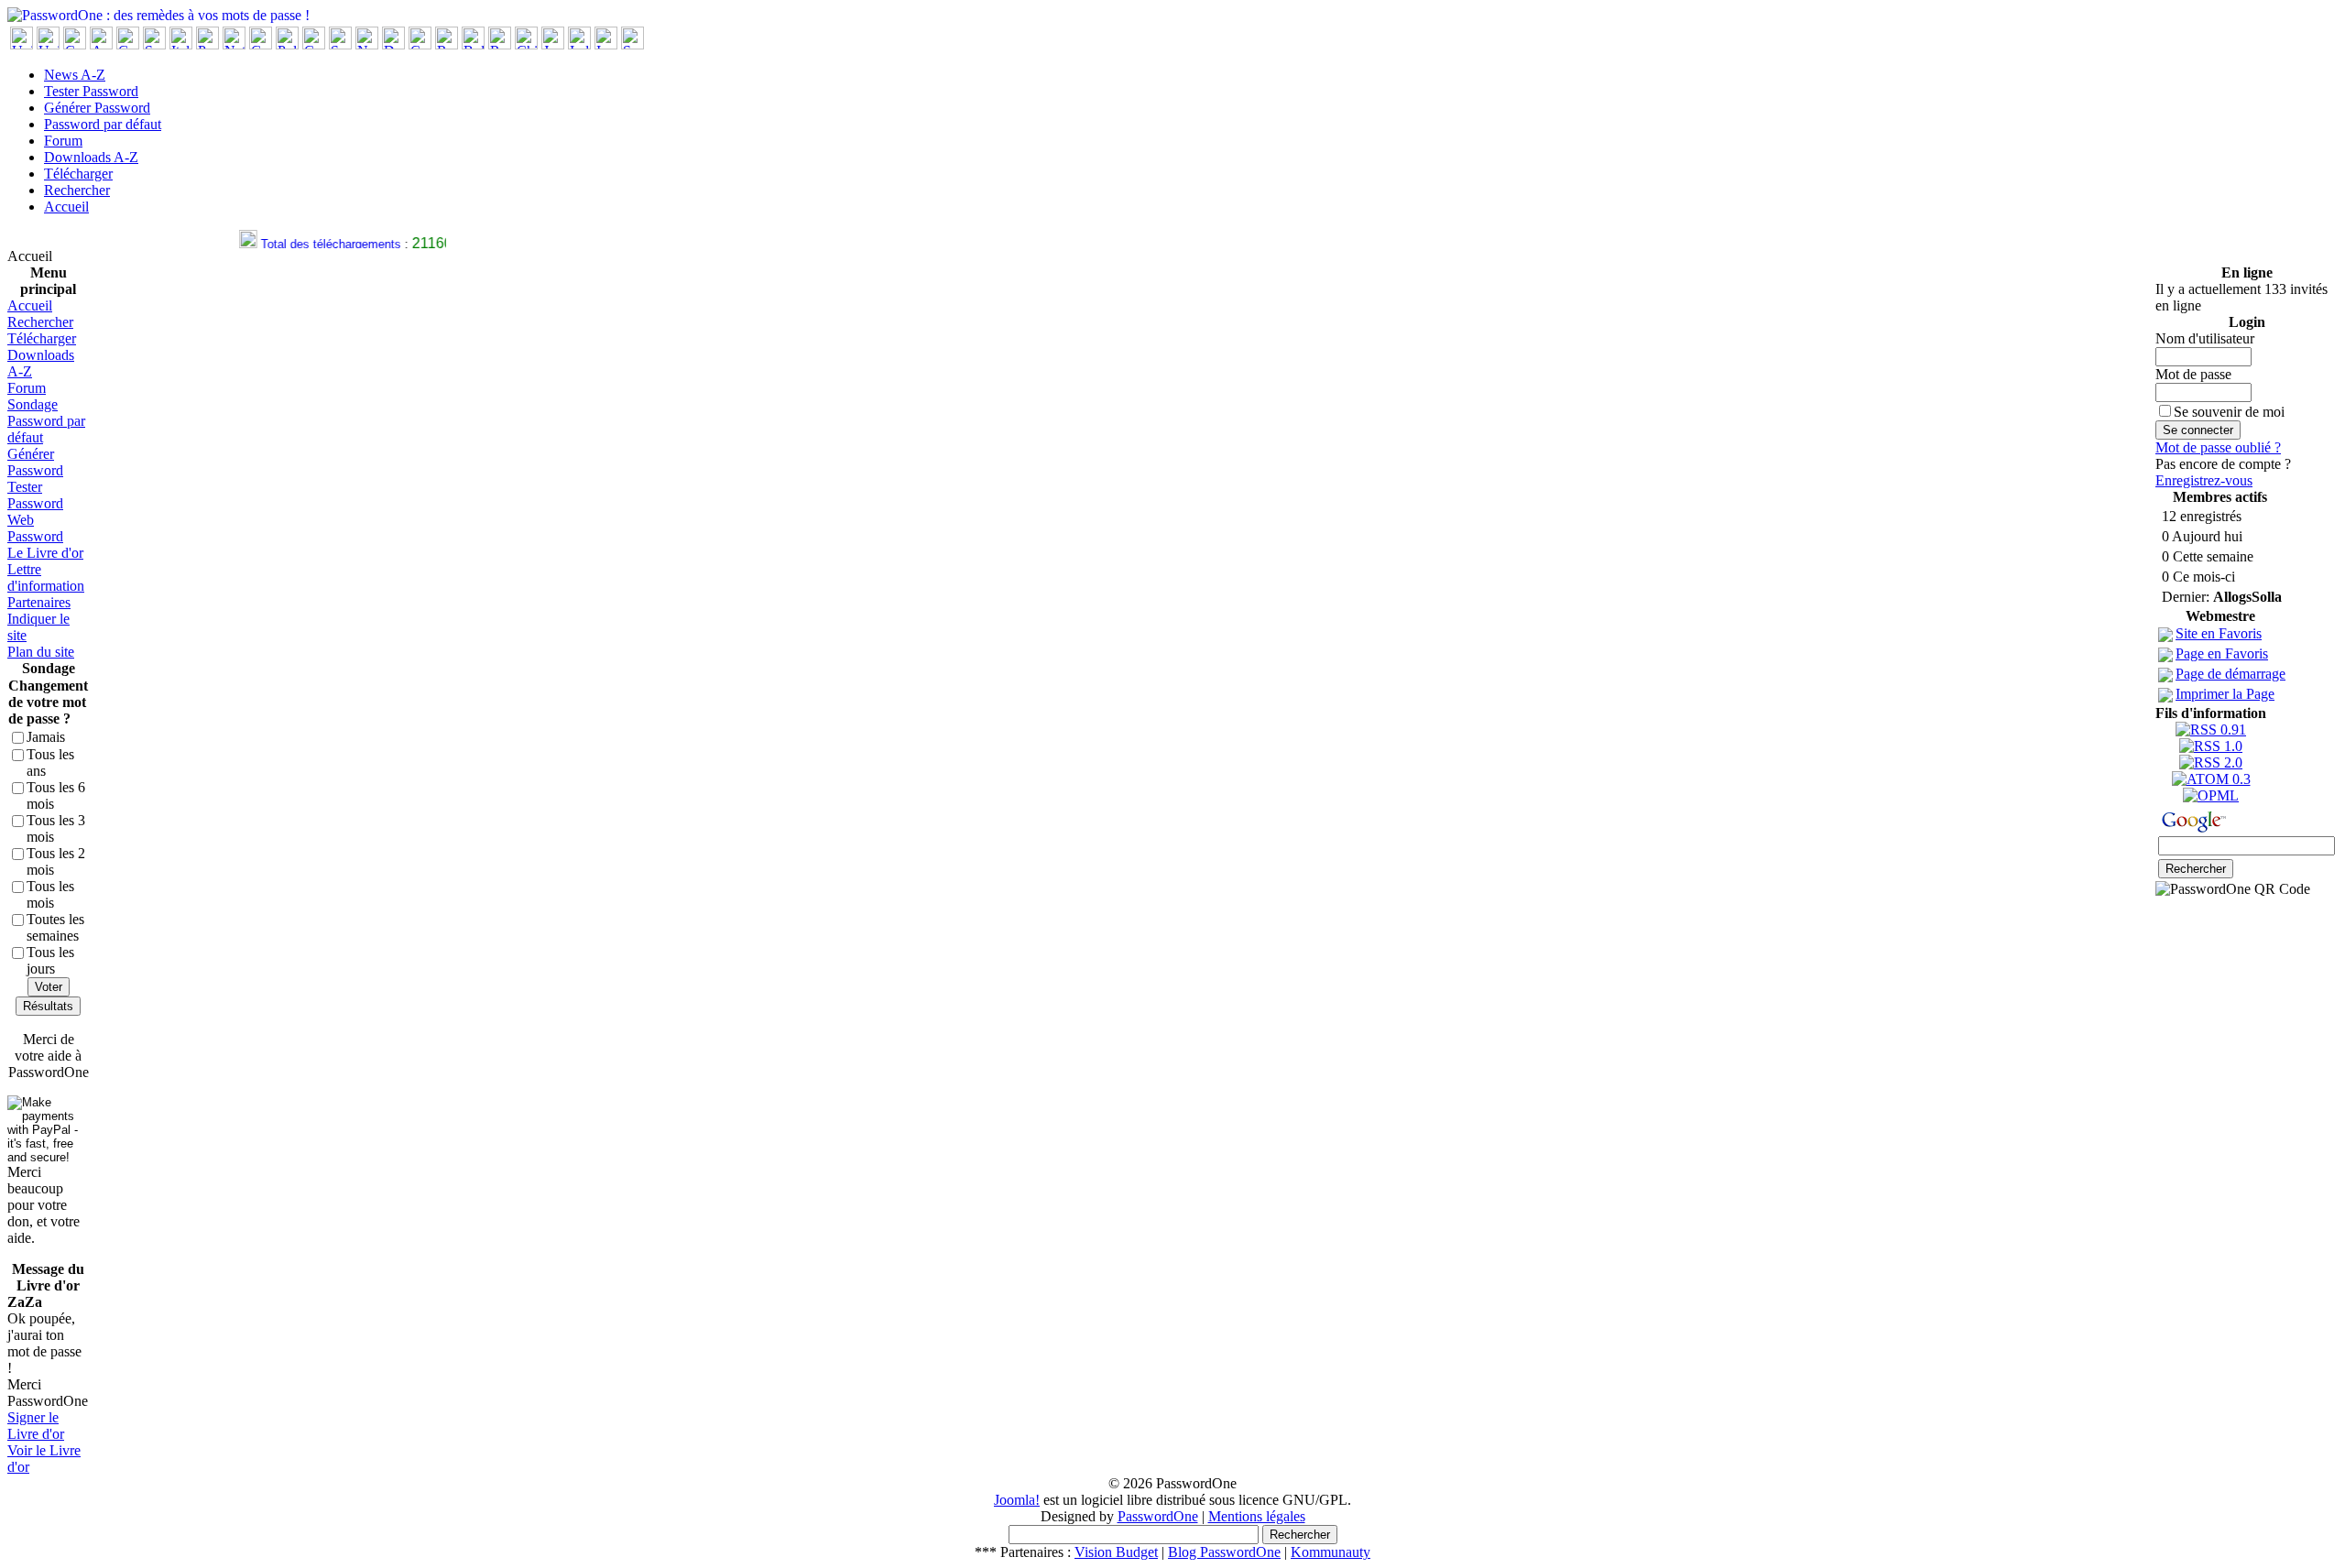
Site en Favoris (2219, 633)
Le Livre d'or (45, 553)
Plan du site (41, 652)
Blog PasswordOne (1224, 1552)
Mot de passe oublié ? (2218, 447)
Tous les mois (50, 894)
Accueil (66, 207)
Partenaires (39, 602)
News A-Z (75, 75)
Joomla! (1017, 1500)
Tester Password (91, 91)
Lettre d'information (46, 577)
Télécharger (78, 174)
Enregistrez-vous (2204, 480)
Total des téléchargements (321, 244)
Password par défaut (103, 124)
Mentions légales (1257, 1516)
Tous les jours (50, 960)
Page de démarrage (2230, 674)
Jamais (46, 737)
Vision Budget (1116, 1552)
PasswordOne (1158, 1516)
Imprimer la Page (2225, 694)
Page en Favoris (2222, 653)
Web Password (35, 528)
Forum (63, 141)
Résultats (48, 1006)
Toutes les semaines (55, 927)
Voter (49, 987)
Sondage (33, 404)
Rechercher (77, 190)
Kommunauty (1331, 1552)
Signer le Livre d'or (36, 1426)
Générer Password (97, 108)
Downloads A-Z (91, 157)
